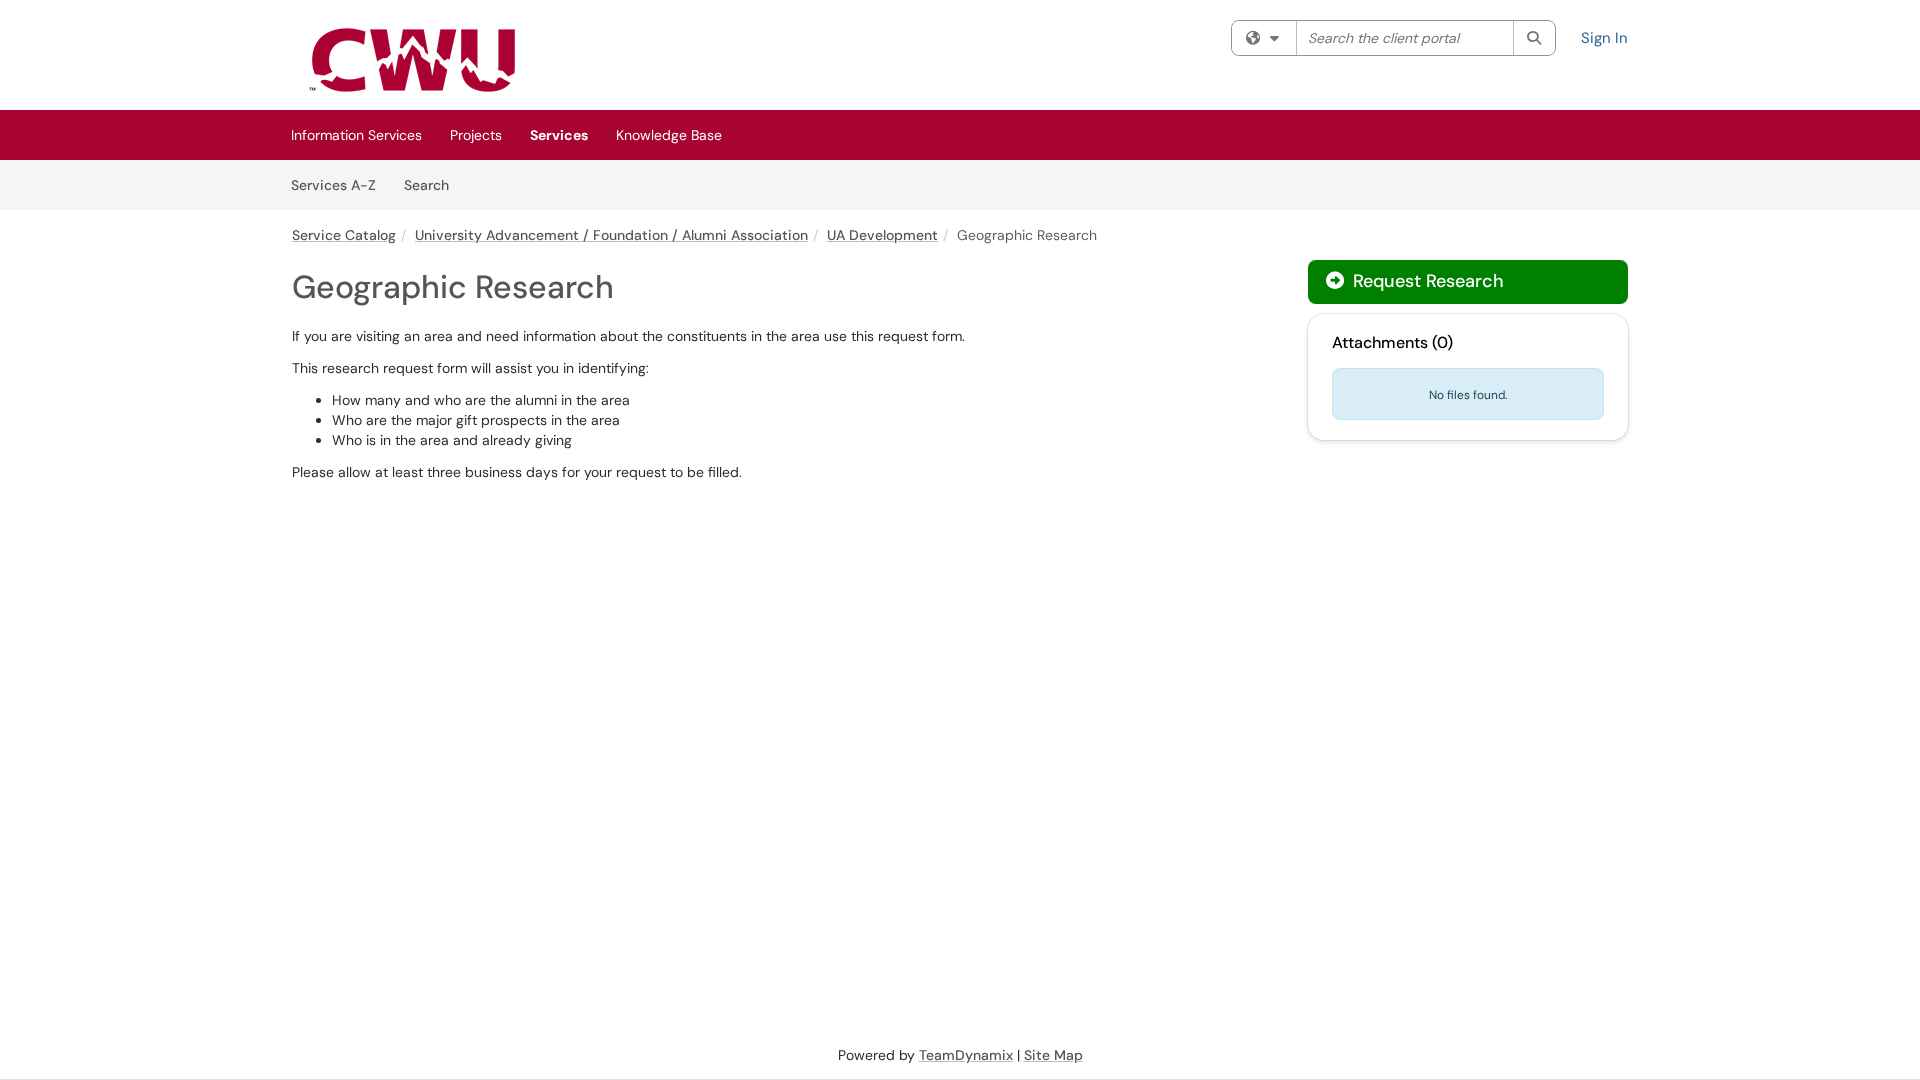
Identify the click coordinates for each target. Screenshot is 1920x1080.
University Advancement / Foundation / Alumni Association (611, 235)
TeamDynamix (966, 1055)
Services (559, 135)
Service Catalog (344, 235)
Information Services (356, 135)
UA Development (882, 235)
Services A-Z (333, 185)
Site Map (1053, 1055)
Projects (476, 135)
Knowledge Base (669, 135)
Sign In (1604, 38)
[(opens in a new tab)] (412, 60)
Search (433, 184)
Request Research (1426, 281)
